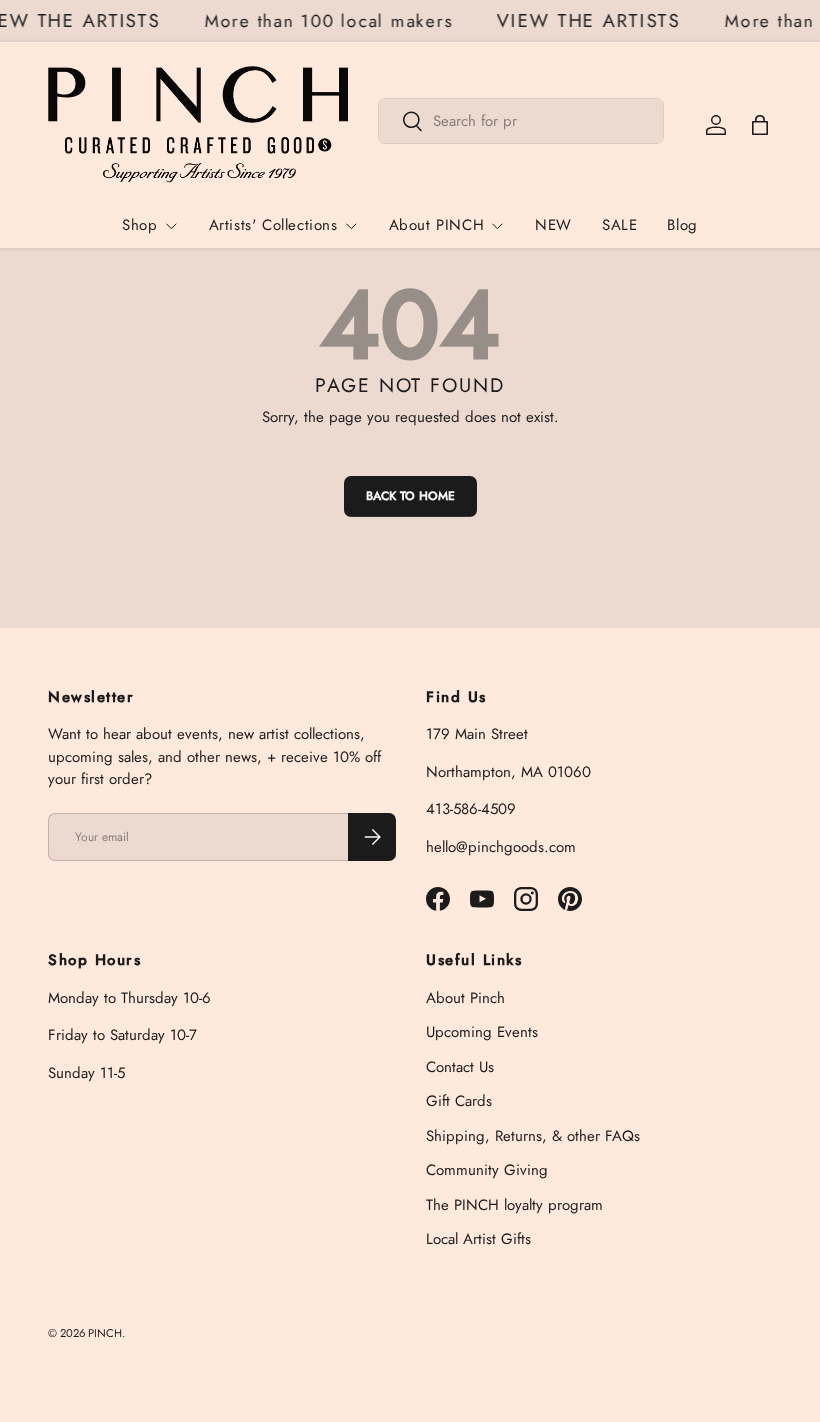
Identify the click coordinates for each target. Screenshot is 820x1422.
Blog (682, 225)
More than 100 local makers (332, 21)
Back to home (410, 496)
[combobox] (521, 121)
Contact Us (460, 1067)
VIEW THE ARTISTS (593, 21)
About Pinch (465, 998)
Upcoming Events (482, 1032)
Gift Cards (459, 1101)
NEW (553, 225)
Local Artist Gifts (478, 1239)
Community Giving (487, 1170)
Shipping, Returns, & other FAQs (533, 1136)
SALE (619, 225)
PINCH (105, 1333)
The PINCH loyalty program (514, 1205)
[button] (760, 125)
